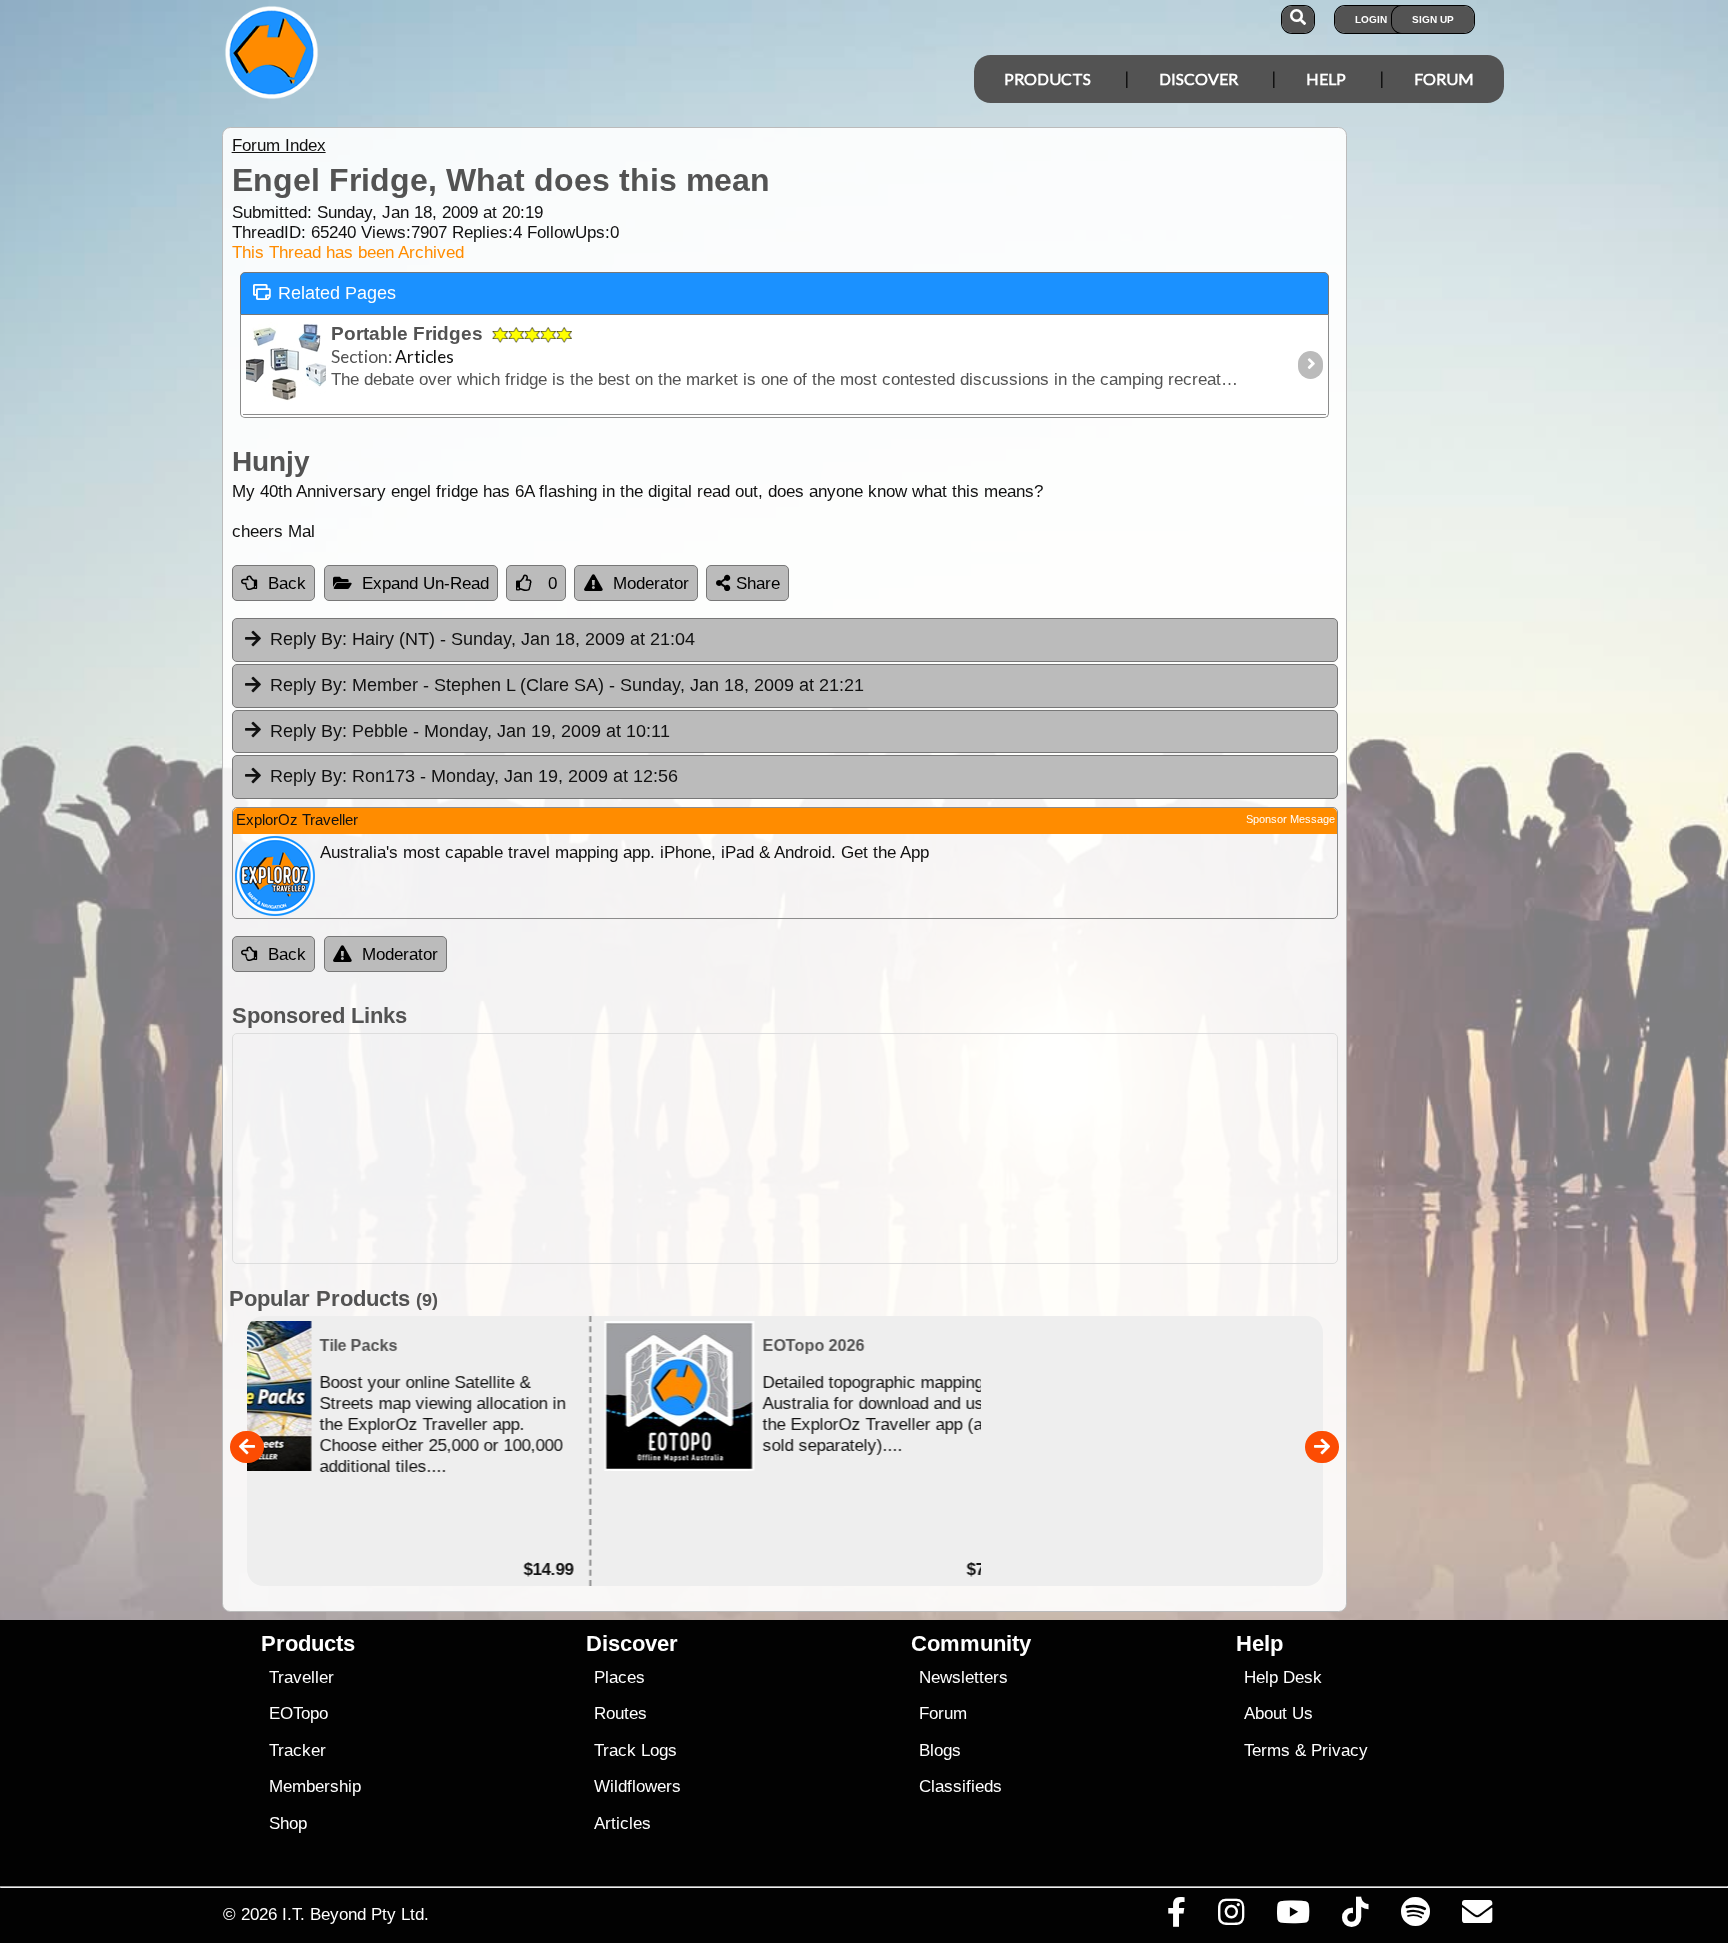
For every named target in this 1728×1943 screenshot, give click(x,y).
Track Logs (635, 1750)
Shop (288, 1823)
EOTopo (298, 1713)
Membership (315, 1786)
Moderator (651, 583)
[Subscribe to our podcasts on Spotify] (1415, 1917)
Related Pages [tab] (337, 293)
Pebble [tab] (470, 731)
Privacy (1339, 1750)
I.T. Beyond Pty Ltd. (355, 1914)
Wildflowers (637, 1786)
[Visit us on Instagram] (1230, 1917)
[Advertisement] (882, 1148)
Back (287, 583)
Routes (620, 1713)
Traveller (301, 1677)
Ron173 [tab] (474, 776)
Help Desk (1283, 1677)
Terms (1267, 1750)
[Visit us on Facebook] (1176, 1917)
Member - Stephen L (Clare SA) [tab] (567, 685)
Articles (622, 1823)
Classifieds (960, 1786)
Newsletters (963, 1677)
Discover (1198, 78)
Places (619, 1677)
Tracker (297, 1750)
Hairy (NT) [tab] (482, 639)
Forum (1444, 78)
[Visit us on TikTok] (1355, 1917)
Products (1047, 78)
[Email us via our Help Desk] (1476, 1917)
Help (1326, 78)
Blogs (940, 1750)
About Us (1278, 1713)
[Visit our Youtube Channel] (1293, 1917)
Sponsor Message (1290, 819)
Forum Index (279, 145)
